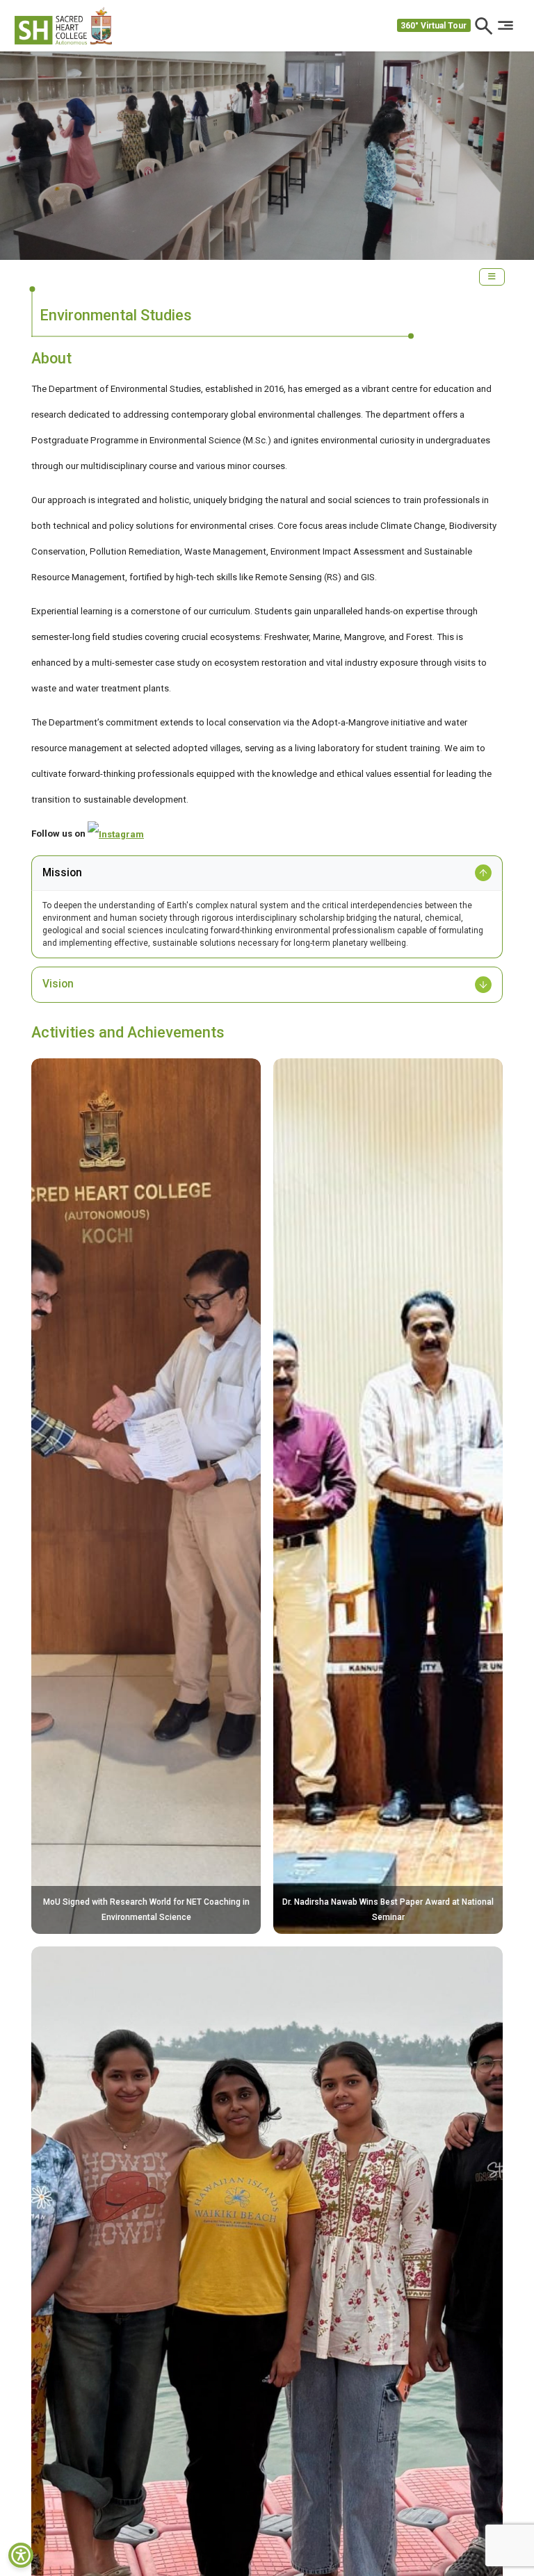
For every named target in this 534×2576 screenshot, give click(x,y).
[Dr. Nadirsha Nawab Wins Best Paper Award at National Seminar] (388, 1495)
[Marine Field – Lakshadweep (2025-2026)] (267, 2384)
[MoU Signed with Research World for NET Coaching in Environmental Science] (146, 1495)
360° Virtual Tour (434, 26)
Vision (58, 984)
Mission (62, 873)
